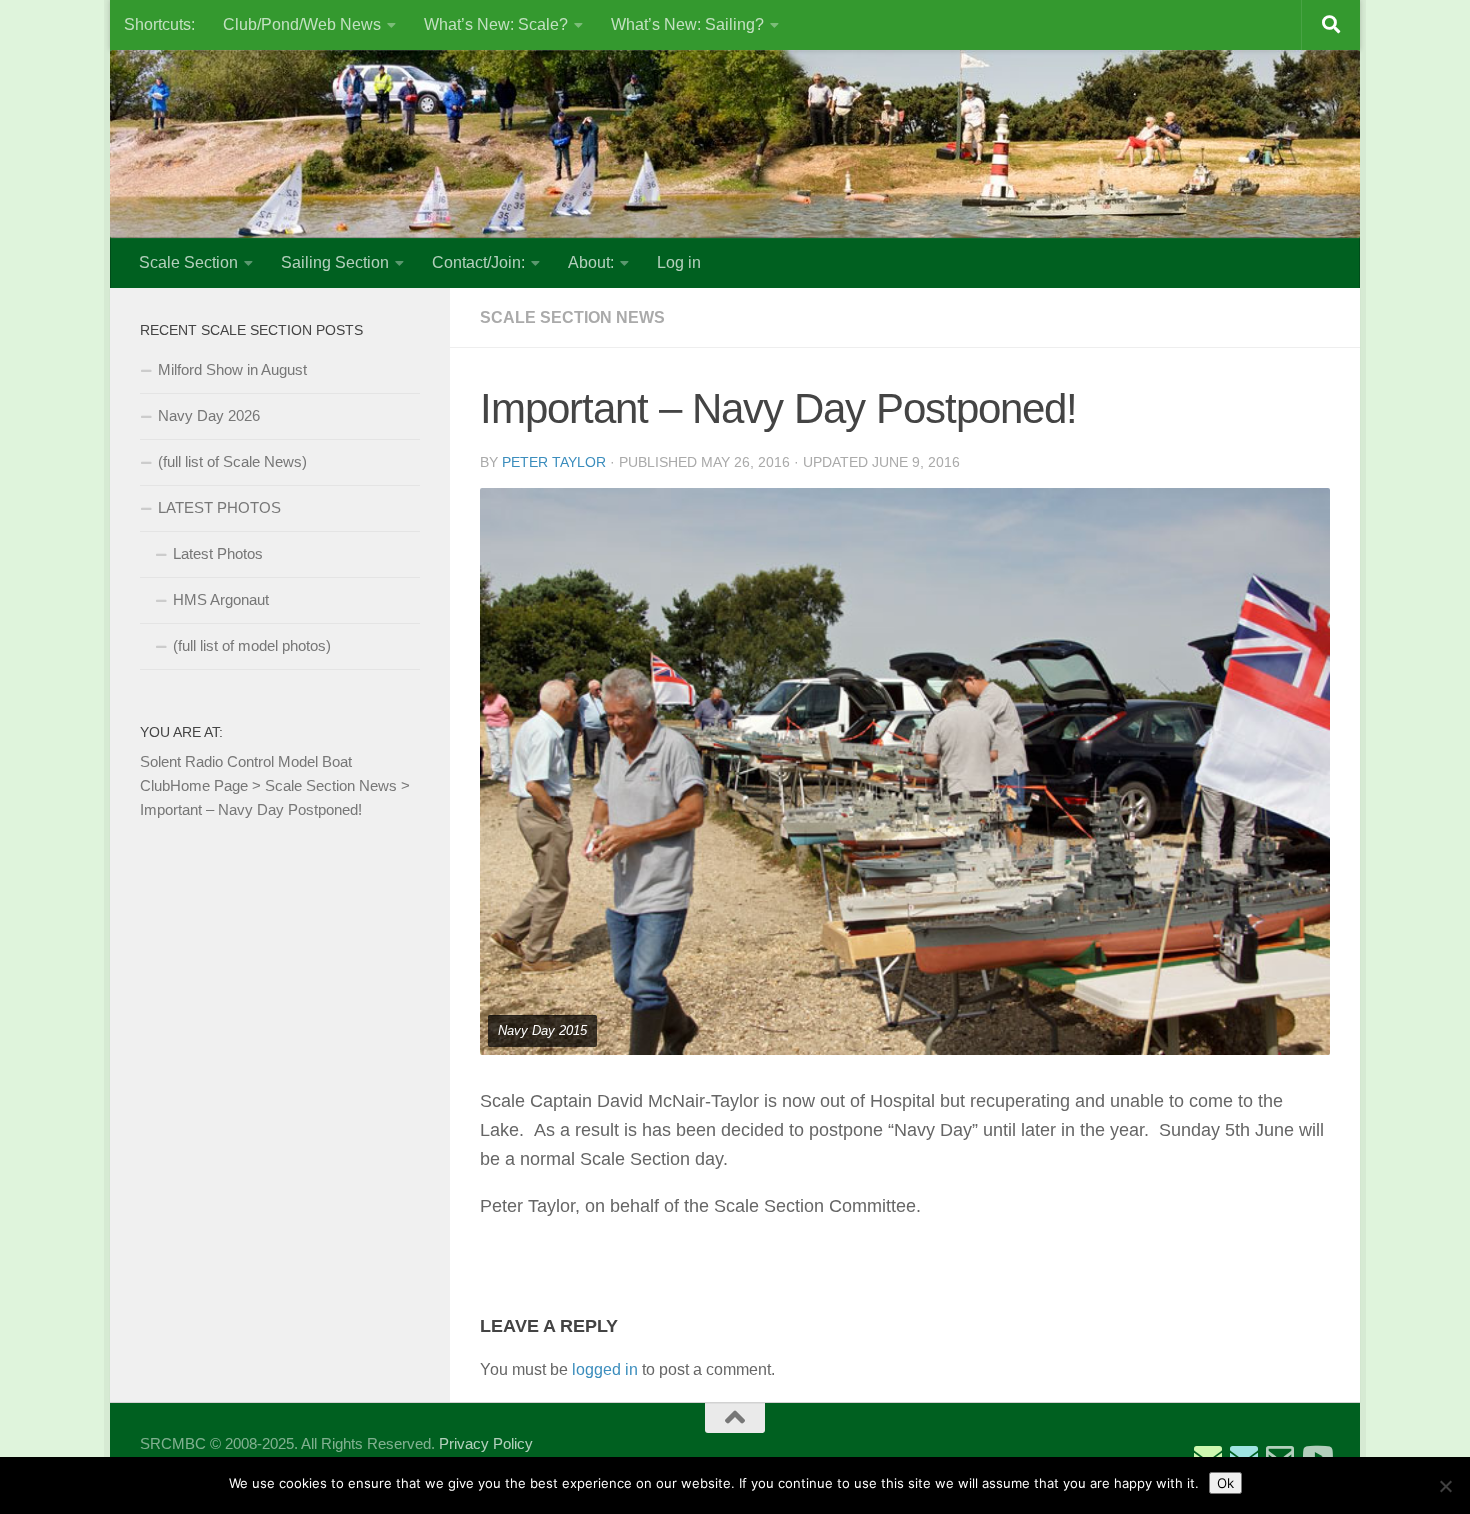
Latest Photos (218, 553)
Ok (1225, 1483)
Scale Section (188, 262)
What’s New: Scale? (496, 24)
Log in (679, 262)
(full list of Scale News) (232, 461)
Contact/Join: (478, 262)
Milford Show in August (232, 369)
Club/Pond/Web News (302, 24)
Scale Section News (572, 317)
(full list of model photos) (252, 645)
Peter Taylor (554, 462)
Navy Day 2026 (209, 415)
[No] (1445, 1486)
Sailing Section (335, 262)
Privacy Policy (486, 1443)
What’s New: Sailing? (687, 24)
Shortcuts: (159, 24)
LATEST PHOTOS (219, 507)
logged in (605, 1369)
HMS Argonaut (221, 599)
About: (591, 262)
